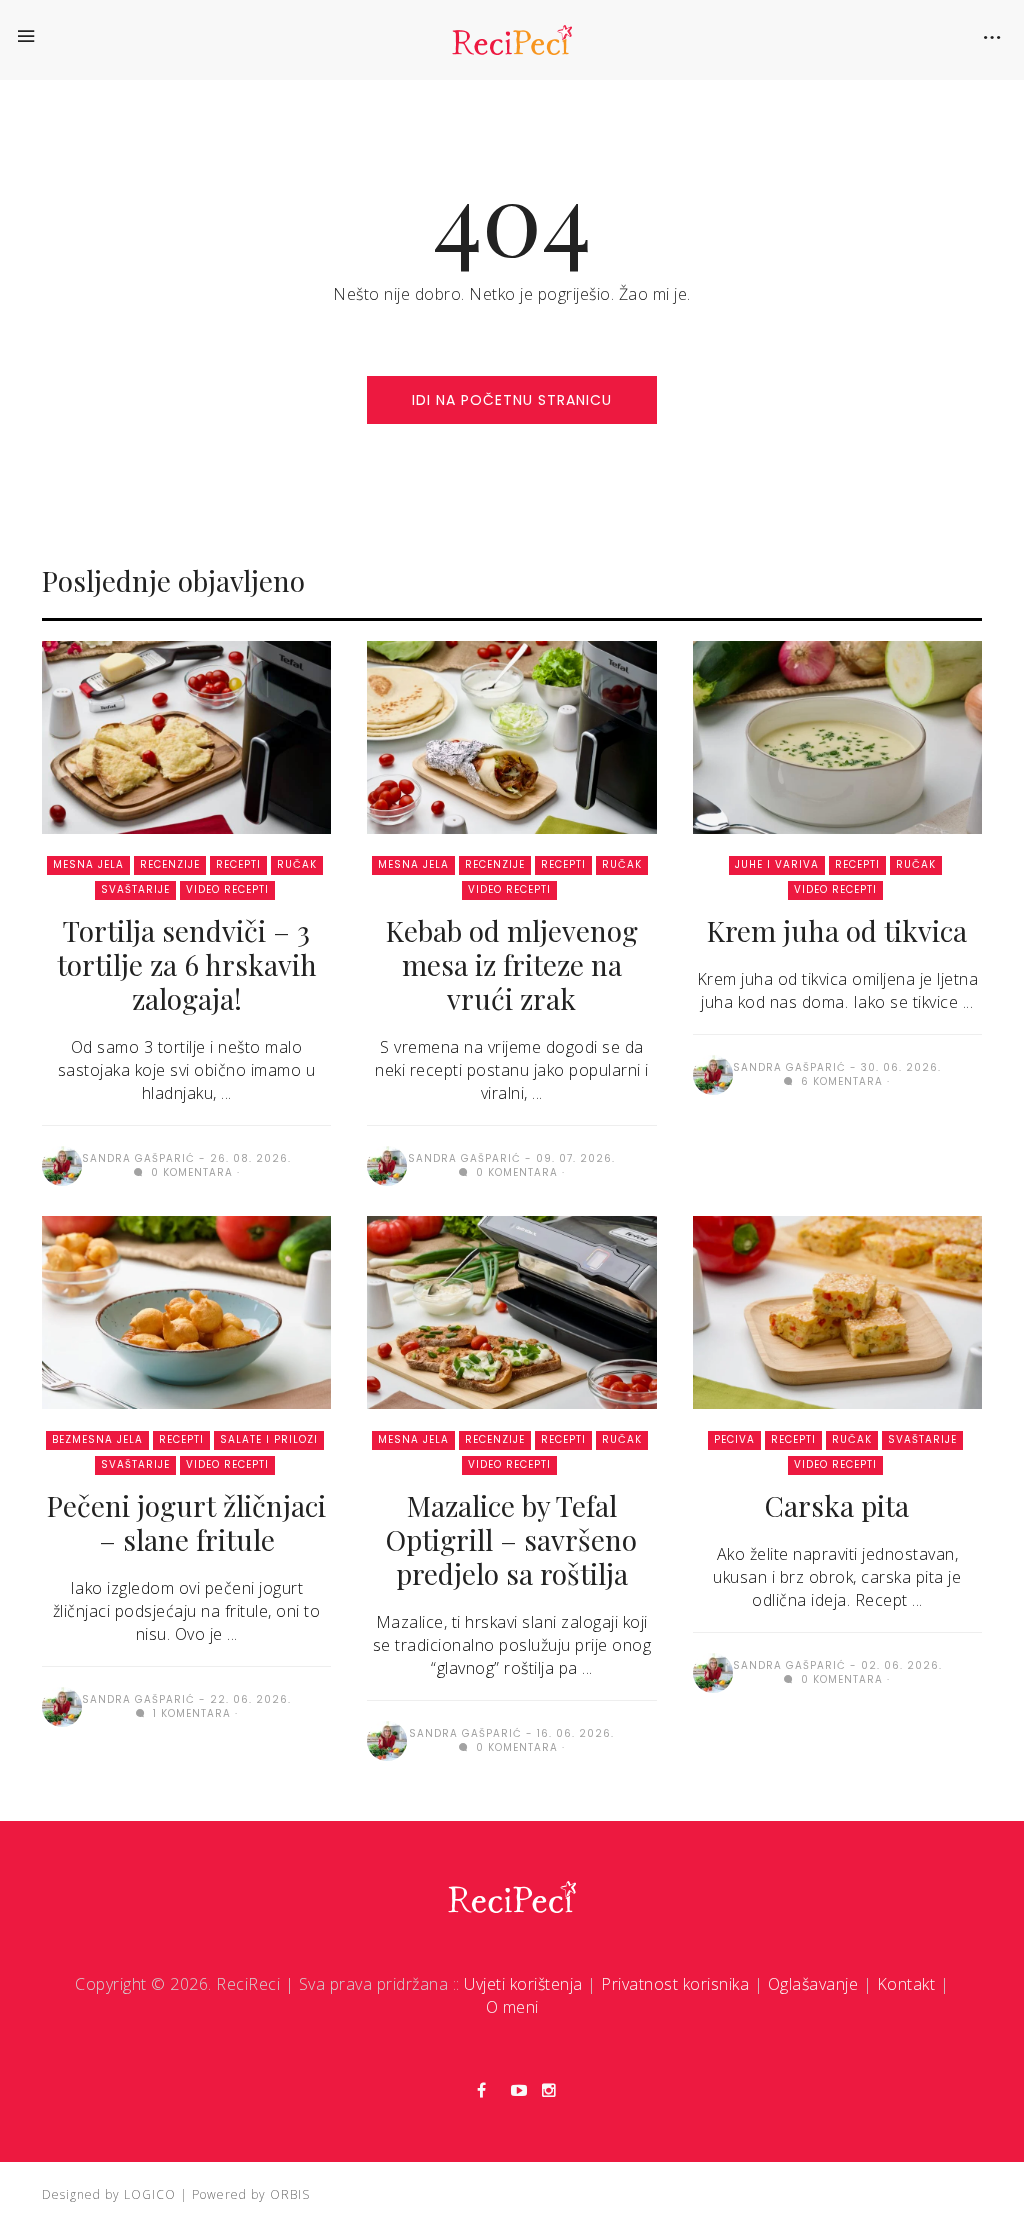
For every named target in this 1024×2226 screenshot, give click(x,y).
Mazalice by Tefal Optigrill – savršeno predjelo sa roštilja (511, 1539)
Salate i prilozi (269, 1439)
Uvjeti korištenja (523, 1984)
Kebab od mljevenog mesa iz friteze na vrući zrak (512, 964)
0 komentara (190, 1172)
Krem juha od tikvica (837, 930)
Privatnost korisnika (675, 1984)
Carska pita (837, 1505)
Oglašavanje (813, 1984)
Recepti (238, 864)
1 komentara (190, 1713)
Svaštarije (135, 889)
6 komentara (840, 1081)
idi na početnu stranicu (512, 400)
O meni (512, 2007)
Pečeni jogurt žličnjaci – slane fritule (186, 1522)
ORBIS (290, 2194)
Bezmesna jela (97, 1439)
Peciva (734, 1439)
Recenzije (170, 864)
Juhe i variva (777, 864)
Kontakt (906, 1984)
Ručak (297, 864)
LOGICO (150, 2194)
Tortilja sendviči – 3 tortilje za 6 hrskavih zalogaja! (187, 964)
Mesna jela (88, 864)
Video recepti (227, 889)
